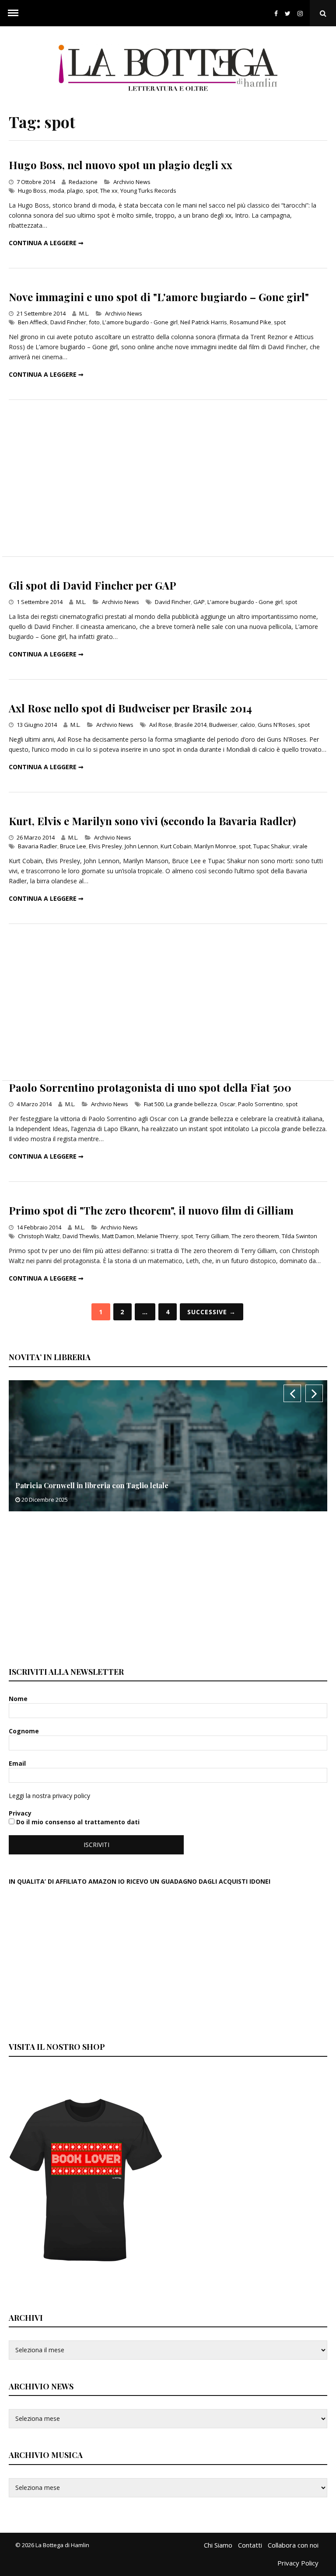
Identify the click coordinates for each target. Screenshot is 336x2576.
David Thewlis (81, 1236)
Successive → (212, 1312)
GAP (199, 602)
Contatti (250, 2545)
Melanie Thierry (158, 1236)
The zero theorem (255, 1236)
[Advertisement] (168, 478)
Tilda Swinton (299, 1236)
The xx (109, 191)
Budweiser (223, 725)
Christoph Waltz (39, 1236)
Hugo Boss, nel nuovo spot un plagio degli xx (121, 165)
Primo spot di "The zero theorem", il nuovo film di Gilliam (151, 1210)
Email (18, 1763)
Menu (13, 13)
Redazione (83, 182)
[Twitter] (288, 13)
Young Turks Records (148, 191)
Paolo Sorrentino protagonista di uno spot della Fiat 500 (150, 1087)
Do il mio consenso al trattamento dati (77, 1822)
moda (57, 191)
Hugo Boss (32, 191)
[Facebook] (276, 13)
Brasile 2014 (191, 725)
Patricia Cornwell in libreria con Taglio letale (92, 1485)
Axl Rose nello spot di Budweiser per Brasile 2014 (130, 708)
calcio (248, 725)
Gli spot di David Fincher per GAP (93, 585)
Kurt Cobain (176, 846)
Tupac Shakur (272, 846)
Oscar (227, 1104)
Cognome (25, 1731)
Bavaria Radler (38, 846)
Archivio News (132, 182)
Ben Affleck (33, 322)
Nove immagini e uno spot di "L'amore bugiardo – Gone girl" (159, 297)
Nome (19, 1699)
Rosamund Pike (250, 322)
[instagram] (302, 13)
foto (94, 322)
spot (92, 191)
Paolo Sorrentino (261, 1104)
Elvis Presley (105, 846)
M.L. (84, 313)
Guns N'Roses (276, 725)
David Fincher (68, 322)
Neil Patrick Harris (204, 322)
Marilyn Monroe (215, 846)
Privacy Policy (298, 2563)
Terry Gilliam (212, 1236)
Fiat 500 (154, 1104)
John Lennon (141, 846)
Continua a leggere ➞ (46, 243)
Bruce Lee (73, 846)
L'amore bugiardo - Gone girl (140, 322)
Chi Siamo (218, 2545)
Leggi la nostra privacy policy (49, 1796)
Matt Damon (118, 1236)
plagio (75, 191)
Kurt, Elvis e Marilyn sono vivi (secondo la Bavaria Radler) (152, 821)
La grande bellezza (192, 1104)
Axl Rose (161, 725)
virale (300, 846)
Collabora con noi (293, 2545)
